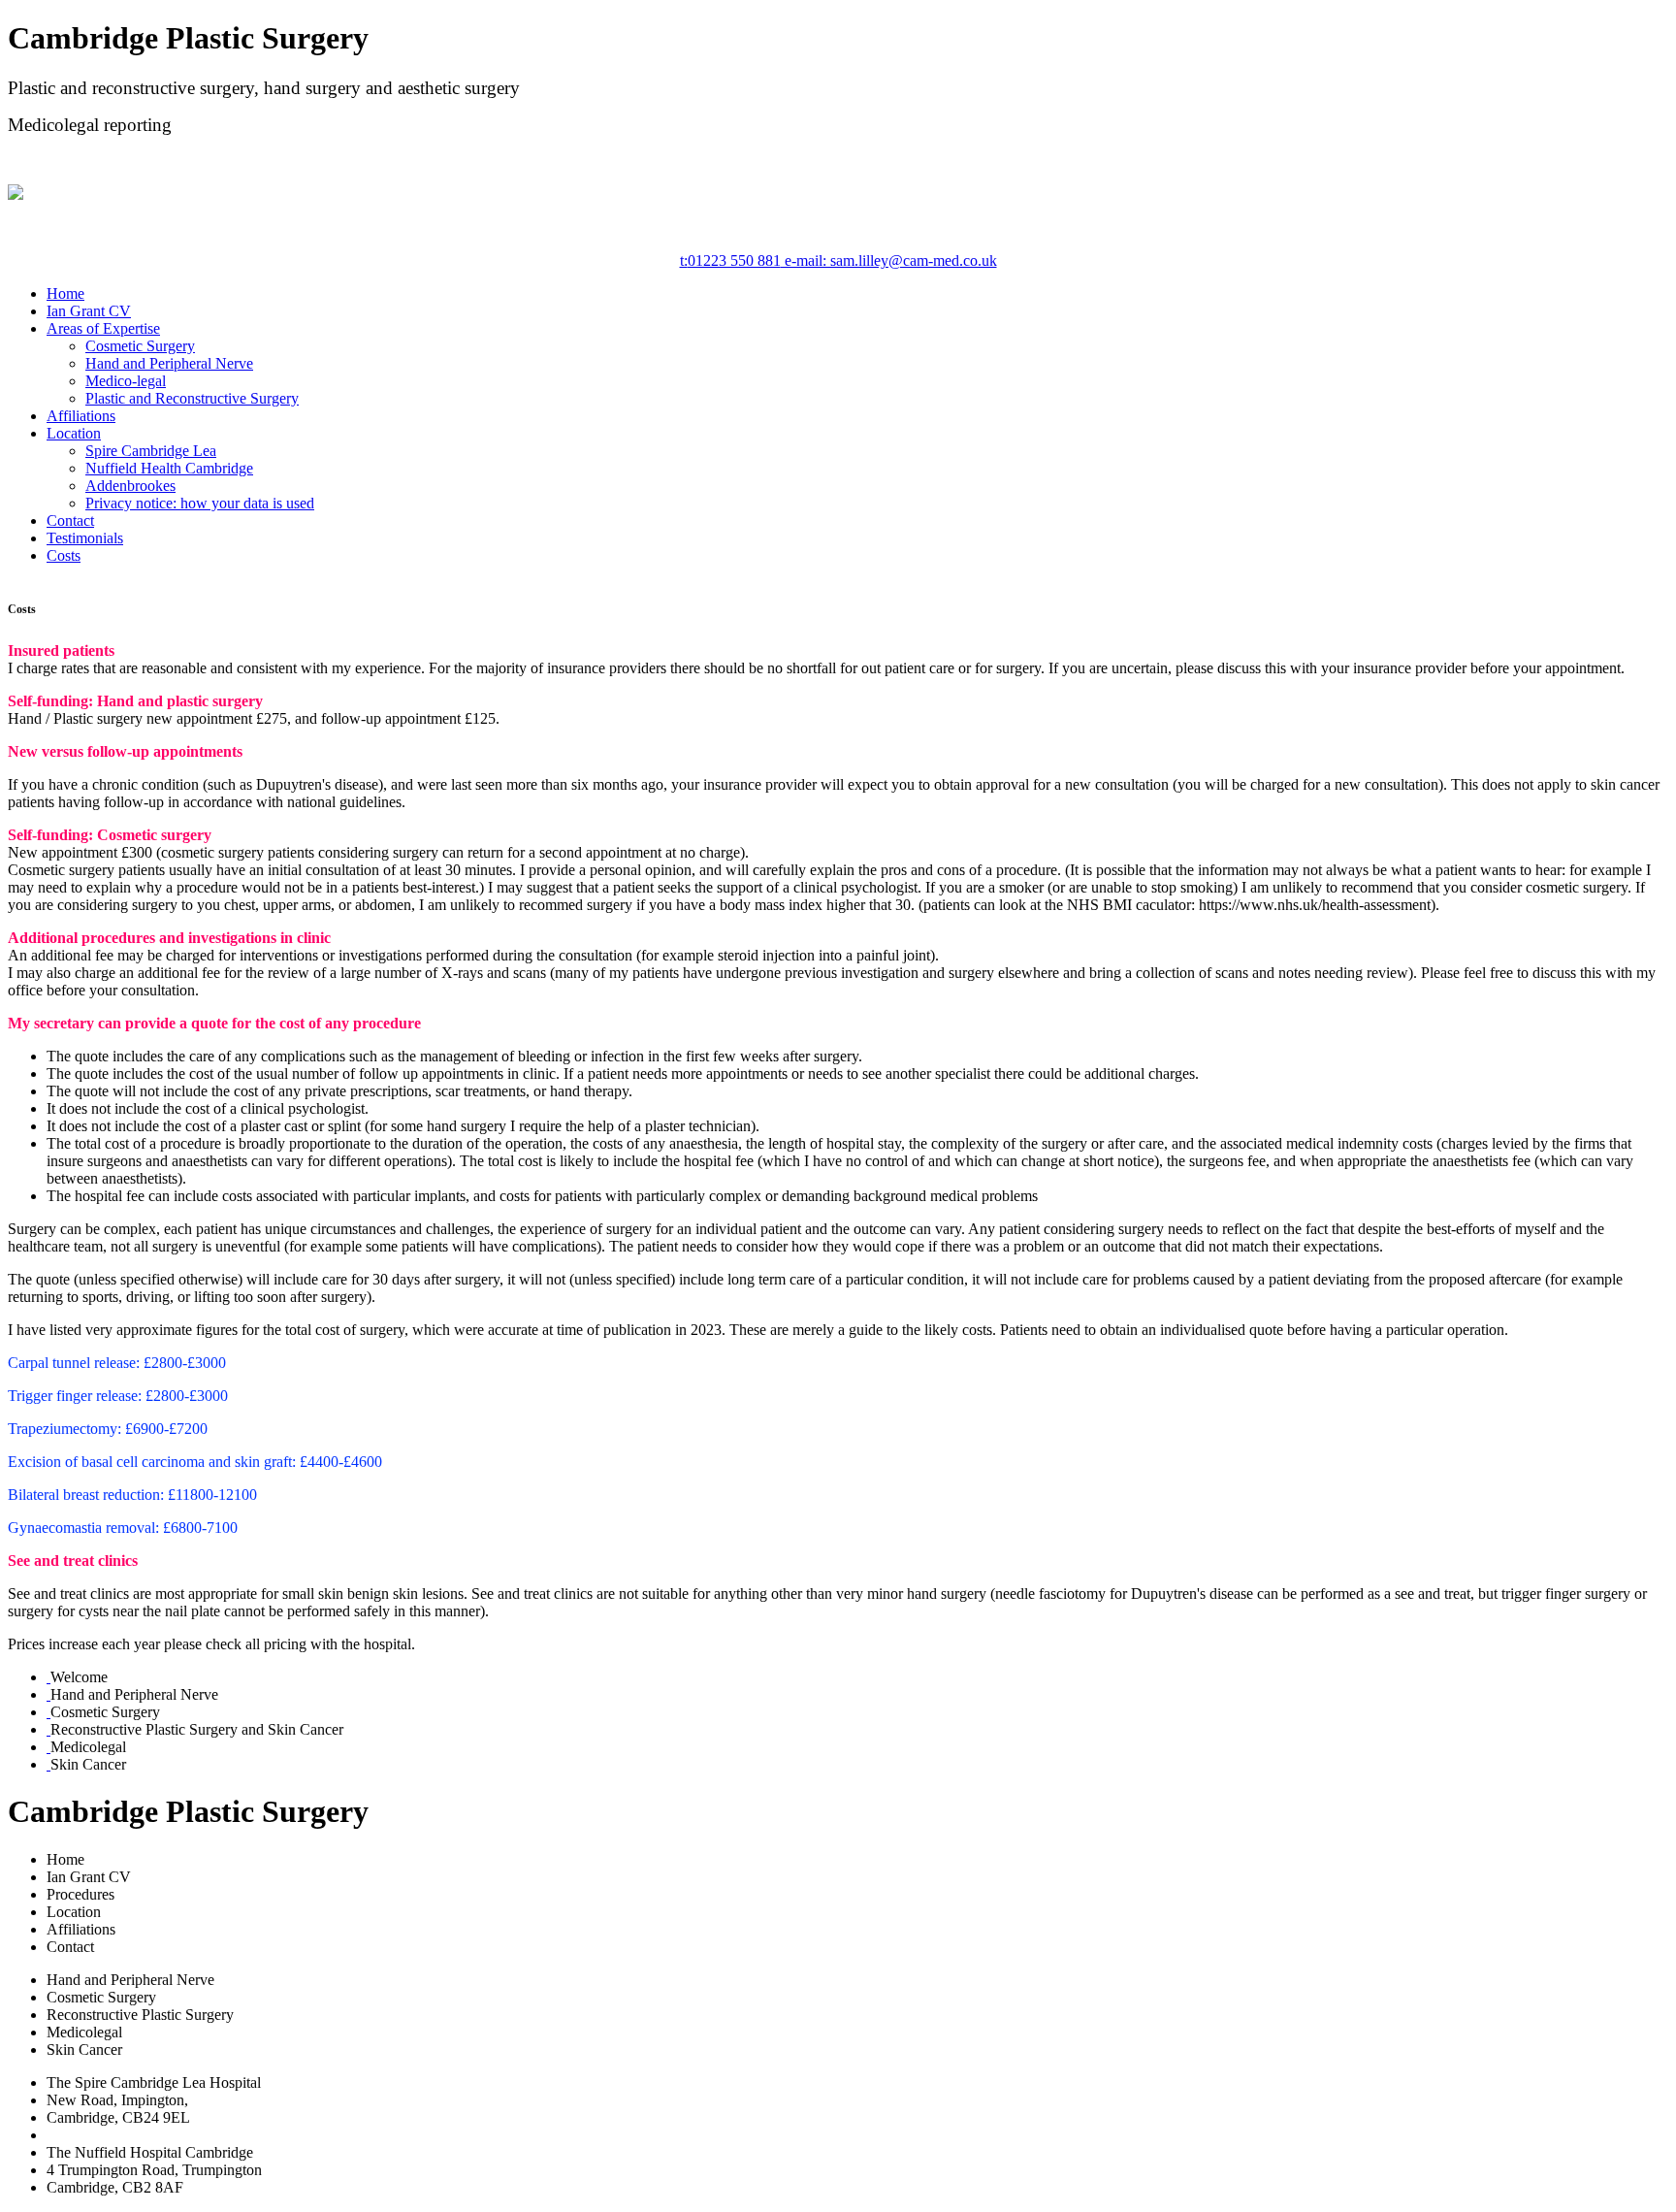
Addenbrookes (130, 486)
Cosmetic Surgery (140, 346)
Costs (64, 555)
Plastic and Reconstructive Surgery (192, 398)
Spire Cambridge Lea (151, 451)
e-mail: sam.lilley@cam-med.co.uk (889, 260)
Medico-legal (126, 381)
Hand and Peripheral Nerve (169, 363)
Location (74, 433)
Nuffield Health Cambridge (169, 468)
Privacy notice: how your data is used (200, 503)
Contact (70, 520)
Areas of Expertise (103, 328)
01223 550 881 (730, 260)
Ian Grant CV (89, 311)
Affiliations (81, 416)
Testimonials (85, 538)
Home (65, 293)
